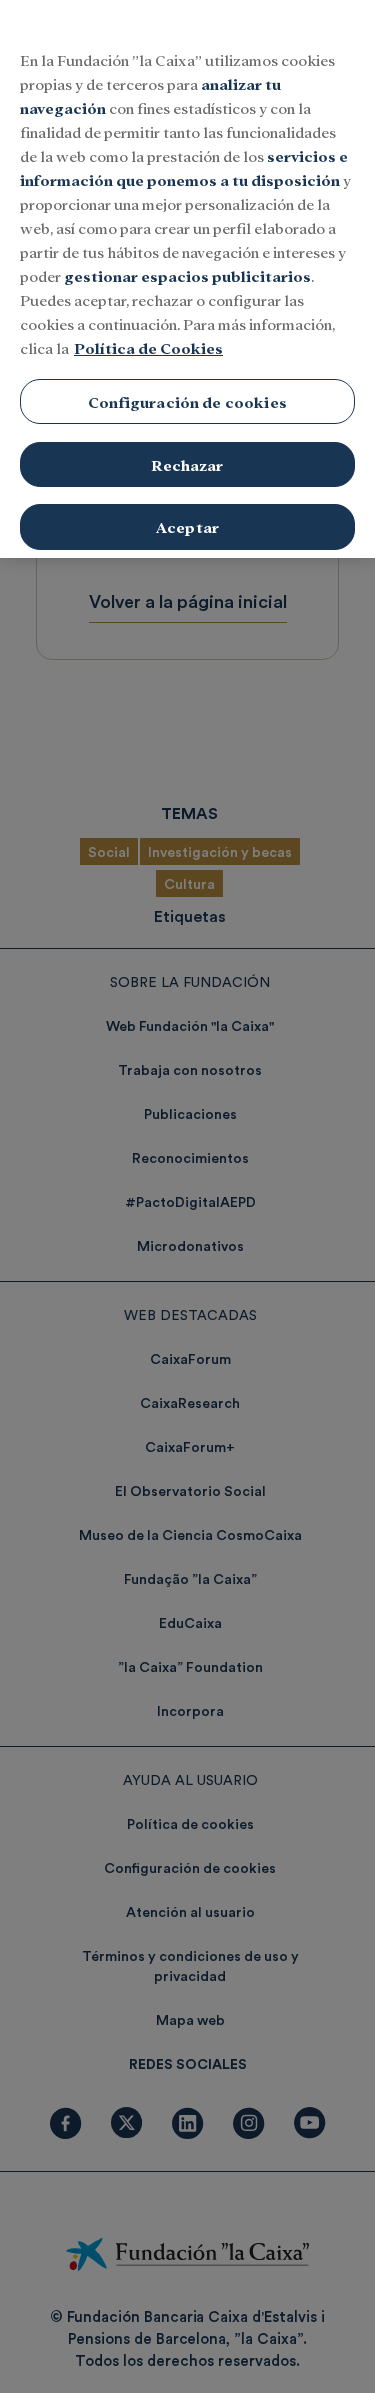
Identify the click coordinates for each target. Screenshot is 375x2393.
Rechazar (187, 464)
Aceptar (187, 526)
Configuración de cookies (187, 401)
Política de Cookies (148, 347)
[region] (187, 279)
